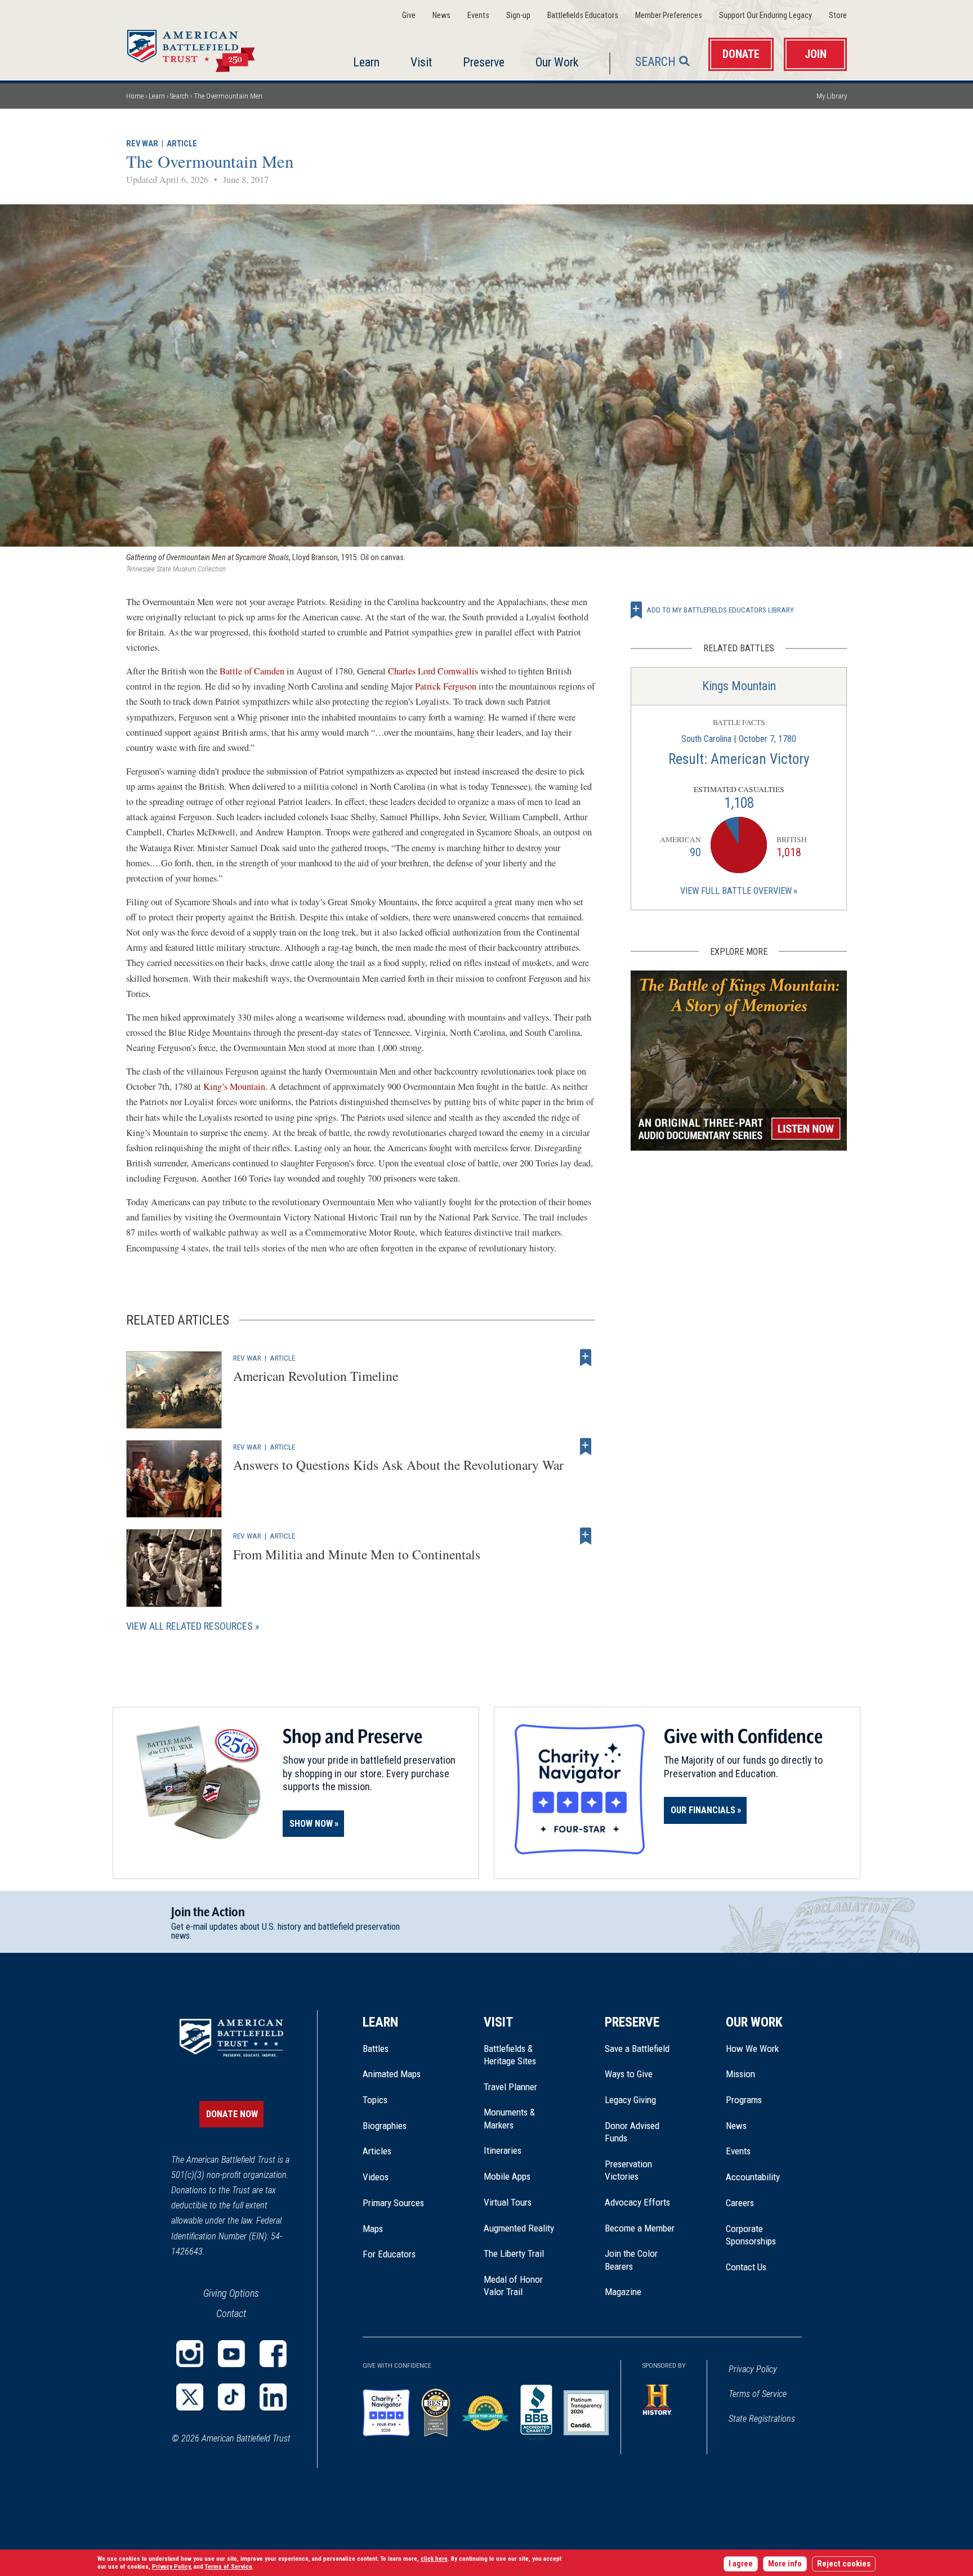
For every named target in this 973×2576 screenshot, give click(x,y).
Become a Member (640, 2228)
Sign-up (518, 15)
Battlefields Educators (583, 15)
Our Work (557, 62)
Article (182, 144)
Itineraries (503, 2150)
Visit (421, 62)
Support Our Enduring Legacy (766, 15)
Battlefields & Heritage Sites (510, 2055)
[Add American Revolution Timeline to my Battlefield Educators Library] (586, 1358)
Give (409, 15)
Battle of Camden (252, 671)
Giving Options (231, 2293)
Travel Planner (510, 2087)
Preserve (484, 62)
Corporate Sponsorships (751, 2235)
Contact (231, 2313)
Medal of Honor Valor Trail (519, 2286)
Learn (366, 62)
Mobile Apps (507, 2176)
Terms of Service (758, 2394)
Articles (377, 2151)
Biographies (385, 2126)
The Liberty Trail (522, 2253)
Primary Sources (393, 2203)
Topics (375, 2100)
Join (816, 54)
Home (204, 47)
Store (838, 15)
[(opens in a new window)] (190, 2354)
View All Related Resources (189, 1626)
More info (785, 2564)
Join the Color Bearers (631, 2260)
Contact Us (746, 2267)
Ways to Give (629, 2074)
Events (478, 15)
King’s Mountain (234, 1086)
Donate (741, 54)
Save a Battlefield (637, 2049)
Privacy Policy (753, 2369)
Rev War (142, 144)
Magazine (623, 2292)
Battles (376, 2049)
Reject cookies (844, 2564)
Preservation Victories (628, 2170)
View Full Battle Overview (736, 891)
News (441, 15)
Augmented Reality (519, 2228)
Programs (744, 2100)
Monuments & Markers (509, 2118)
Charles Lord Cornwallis (433, 671)
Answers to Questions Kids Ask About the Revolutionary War (398, 1465)
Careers (740, 2203)
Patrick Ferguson (447, 686)
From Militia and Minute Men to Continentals (357, 1554)
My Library (832, 96)
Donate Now (232, 2114)
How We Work (752, 2049)
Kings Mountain (739, 686)
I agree (741, 2564)
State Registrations (762, 2419)
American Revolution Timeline (316, 1376)
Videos (376, 2177)
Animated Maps (392, 2074)
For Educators (389, 2254)
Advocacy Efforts (637, 2202)
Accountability (753, 2177)
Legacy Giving (643, 2100)
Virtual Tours (508, 2202)
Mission (740, 2074)
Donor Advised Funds (632, 2132)
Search (655, 62)
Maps (373, 2229)
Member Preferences (669, 15)
